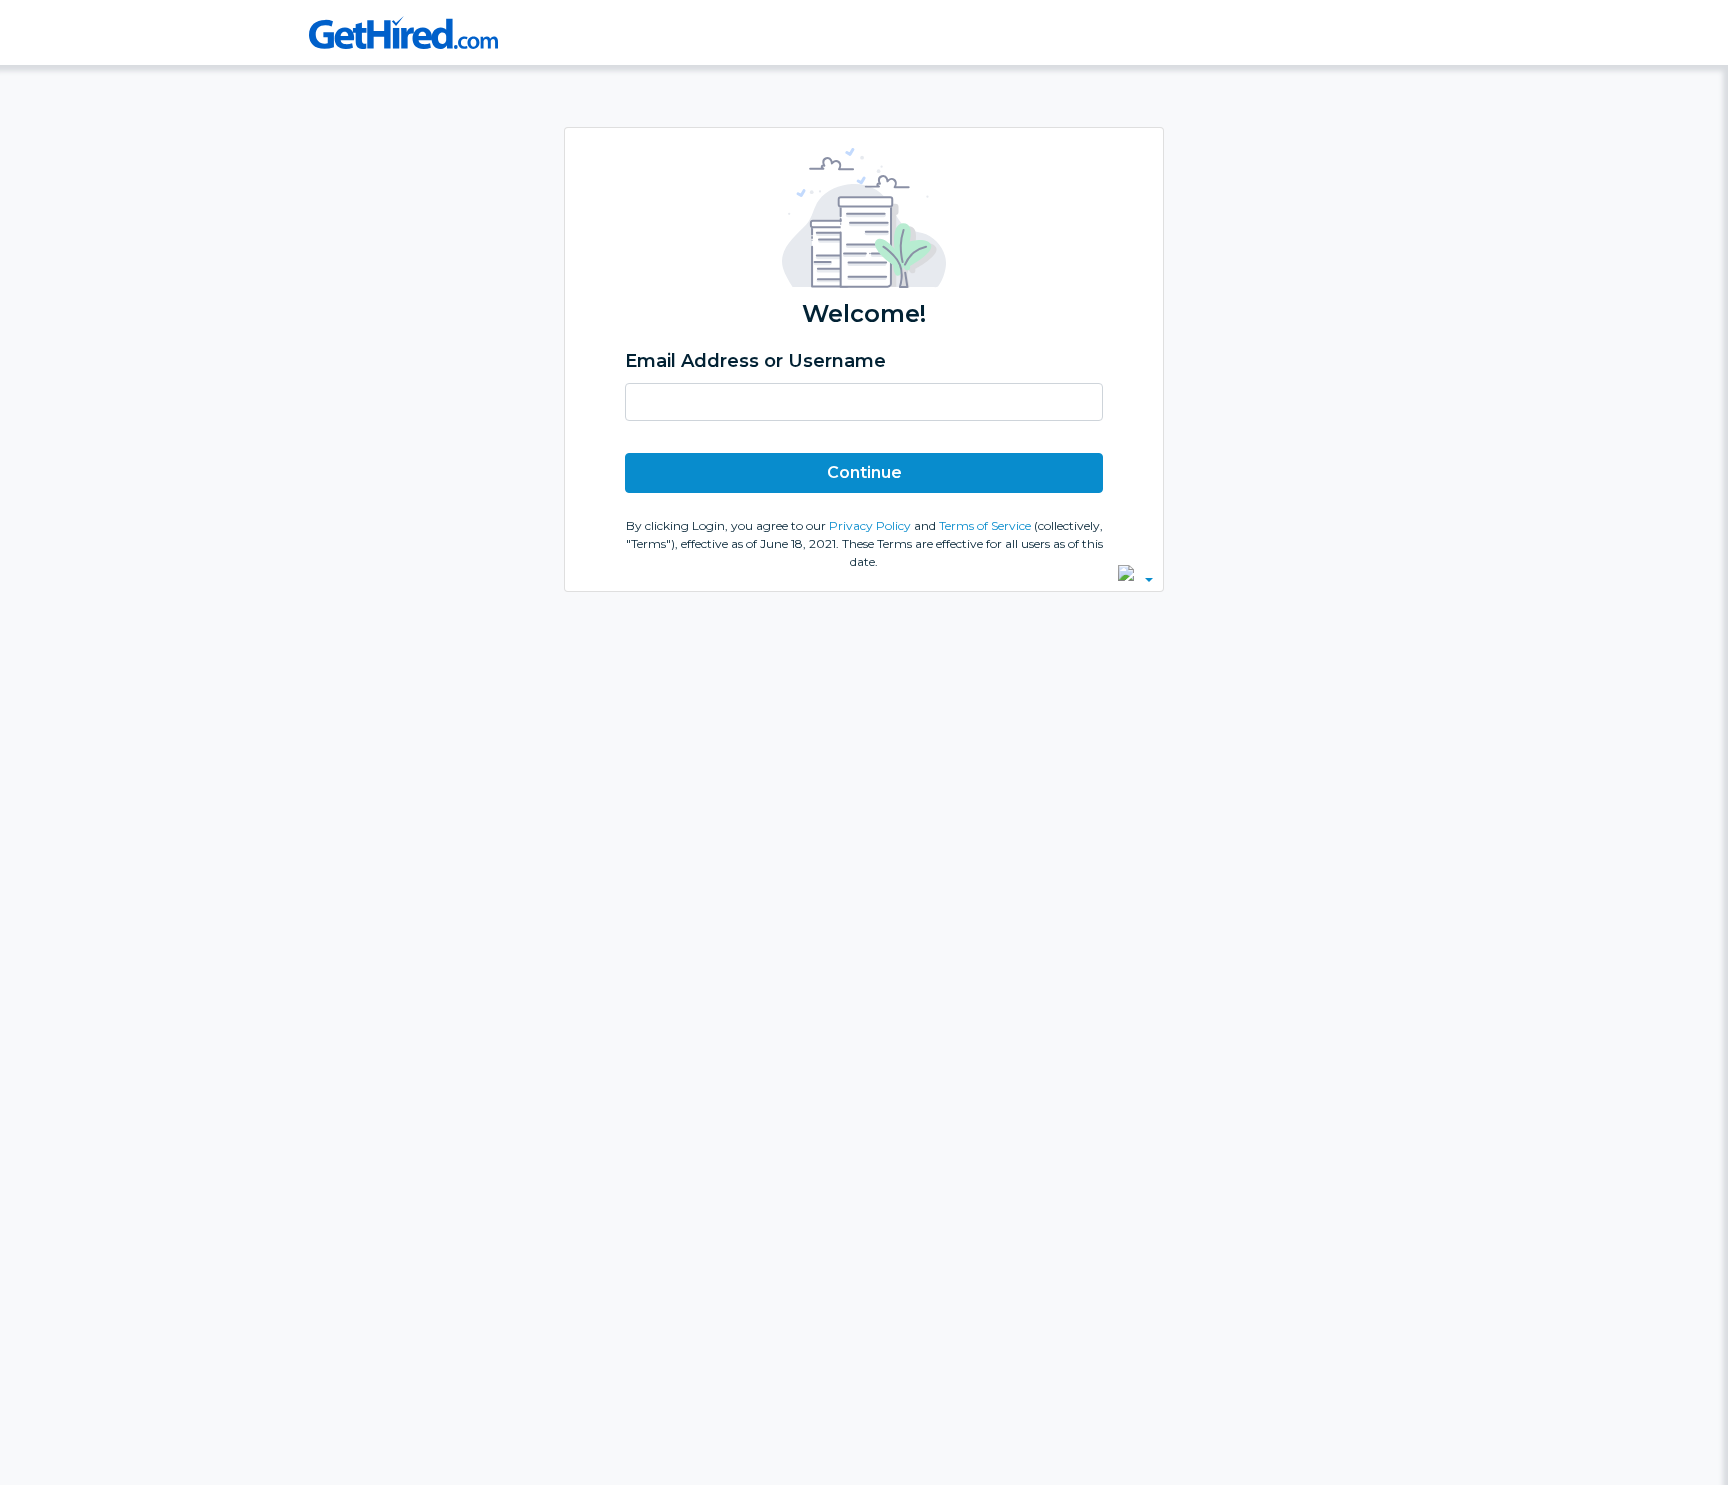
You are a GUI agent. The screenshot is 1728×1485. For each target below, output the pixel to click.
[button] (1135, 573)
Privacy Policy (871, 525)
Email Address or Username (755, 361)
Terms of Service (986, 525)
